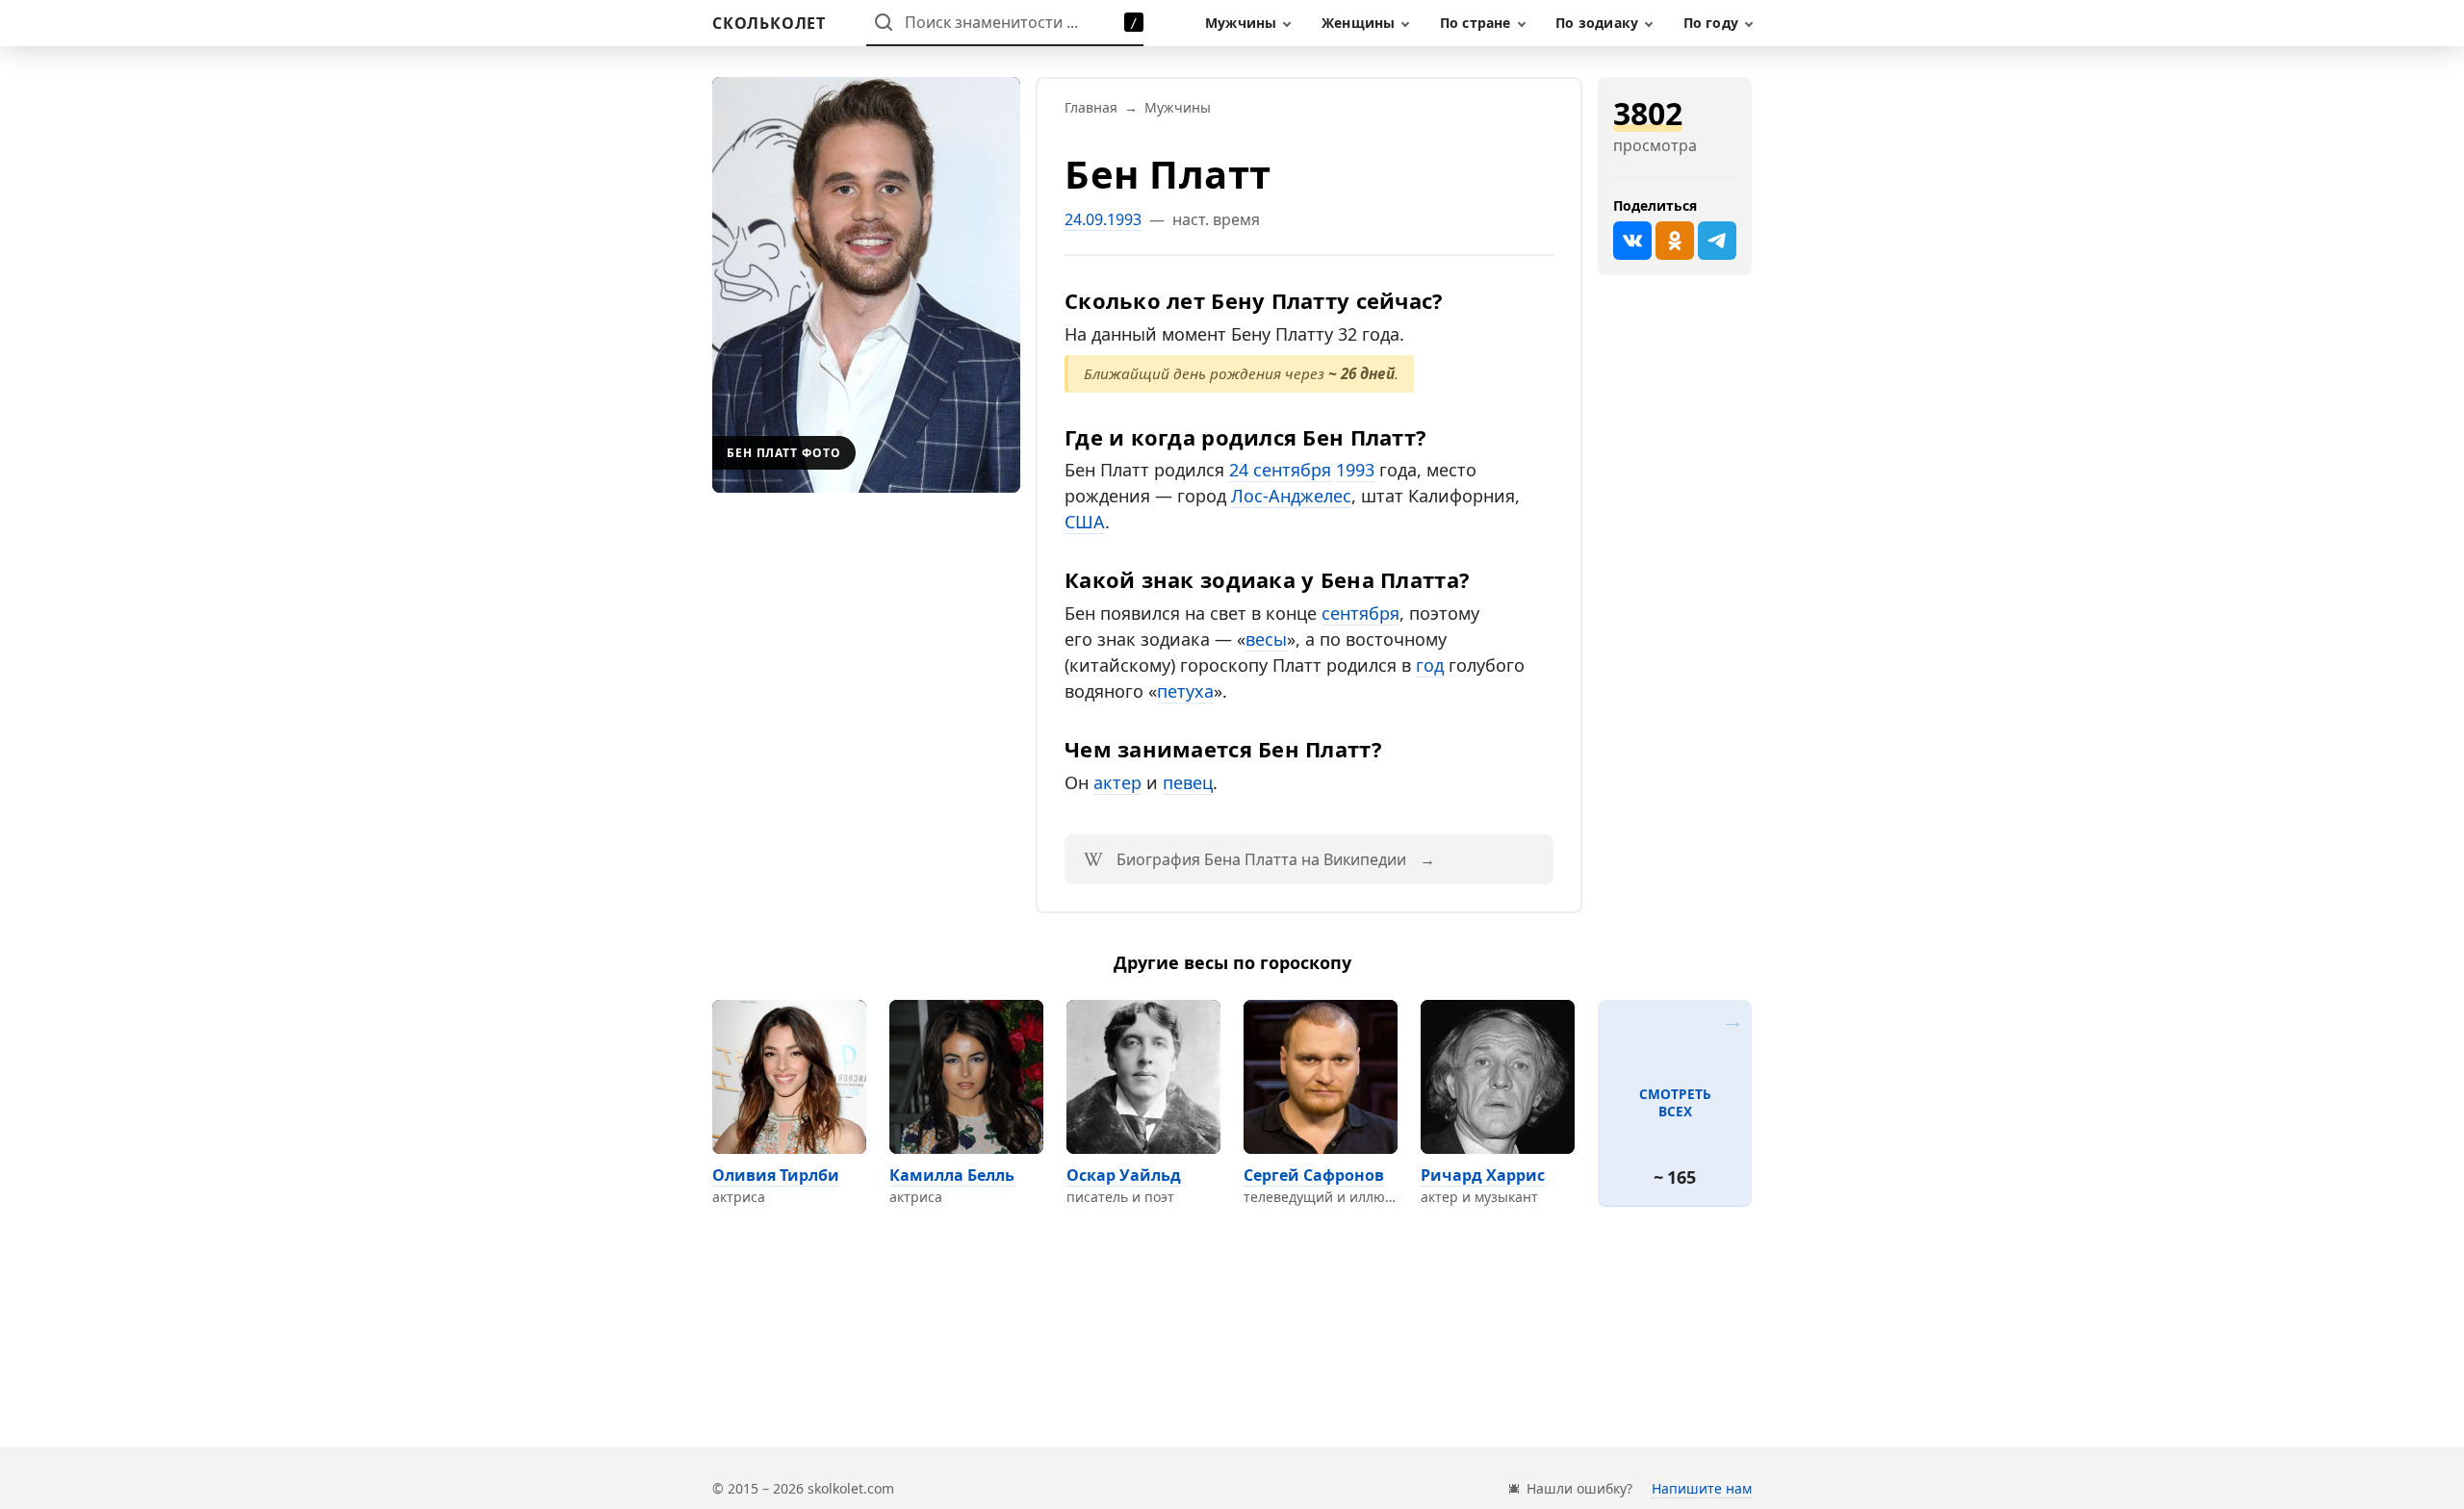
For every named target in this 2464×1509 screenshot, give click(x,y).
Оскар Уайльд (1124, 1175)
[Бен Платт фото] (866, 285)
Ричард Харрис (1483, 1175)
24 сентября (1280, 470)
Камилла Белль (952, 1175)
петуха (1185, 691)
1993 (1355, 470)
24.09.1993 (1103, 219)
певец (1188, 782)
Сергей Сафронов (1314, 1175)
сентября (1360, 613)
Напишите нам (1702, 1488)
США (1085, 522)
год (1430, 665)
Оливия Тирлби (776, 1175)
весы (1266, 639)
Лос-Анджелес (1291, 496)
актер (1117, 782)
